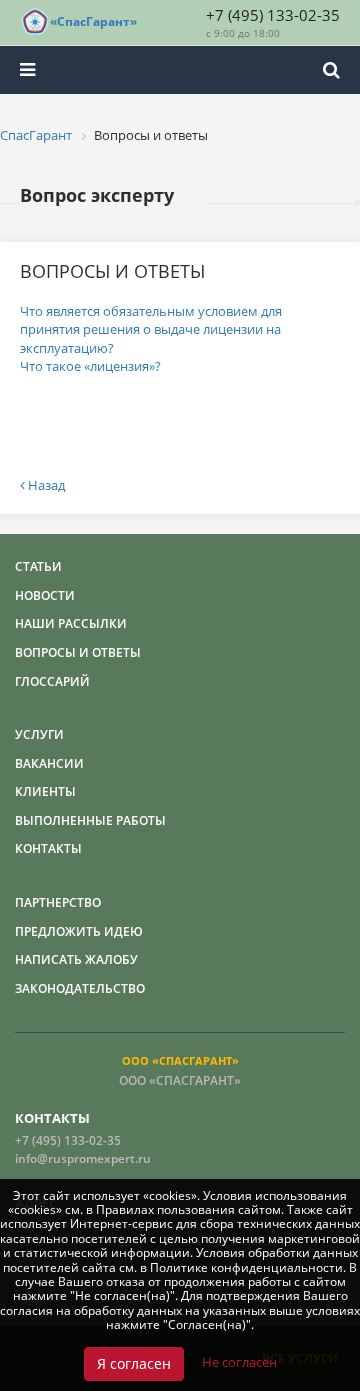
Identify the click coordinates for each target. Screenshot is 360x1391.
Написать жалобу (76, 959)
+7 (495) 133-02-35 (273, 15)
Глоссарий (52, 681)
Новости (45, 595)
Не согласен (239, 1362)
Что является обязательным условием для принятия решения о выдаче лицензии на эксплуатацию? (151, 329)
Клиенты (45, 791)
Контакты (48, 848)
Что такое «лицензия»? (90, 366)
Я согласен (134, 1363)
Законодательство (80, 988)
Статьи (38, 566)
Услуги (39, 734)
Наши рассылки (71, 623)
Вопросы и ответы (78, 652)
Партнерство (58, 902)
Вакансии (49, 763)
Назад (45, 485)
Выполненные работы (90, 820)
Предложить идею (79, 931)
